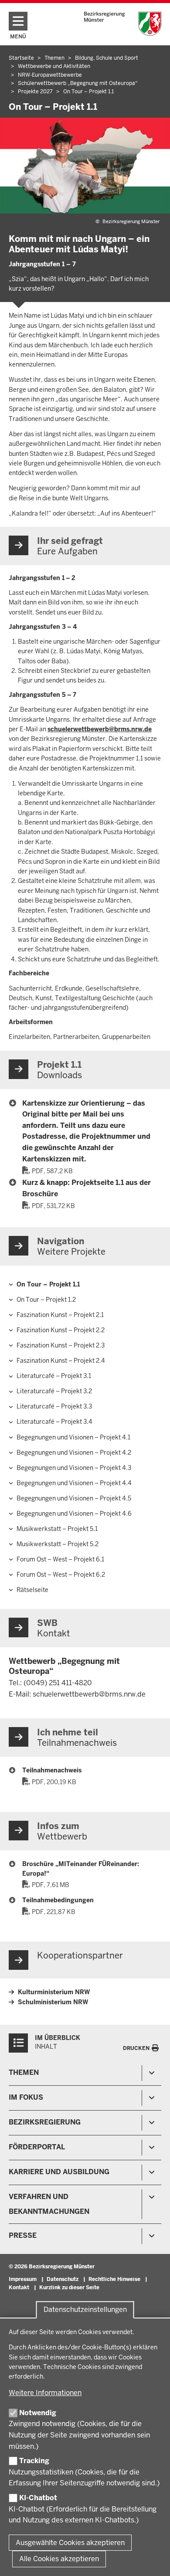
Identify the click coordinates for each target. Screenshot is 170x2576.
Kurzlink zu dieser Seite (69, 2288)
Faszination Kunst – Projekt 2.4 (61, 1361)
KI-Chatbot (38, 2498)
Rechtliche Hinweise (114, 2279)
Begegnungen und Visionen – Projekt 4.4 (74, 1483)
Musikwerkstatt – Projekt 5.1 (57, 1529)
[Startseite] (123, 24)
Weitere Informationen (45, 2393)
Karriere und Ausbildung (59, 2172)
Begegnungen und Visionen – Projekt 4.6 (74, 1514)
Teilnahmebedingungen (58, 1900)
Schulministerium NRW (53, 2002)
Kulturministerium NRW (54, 1992)
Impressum (23, 2279)
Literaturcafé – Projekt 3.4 (54, 1422)
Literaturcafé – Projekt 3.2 (54, 1391)
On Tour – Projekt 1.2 (46, 1300)
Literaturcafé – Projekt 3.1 (54, 1376)
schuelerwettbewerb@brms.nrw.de (100, 729)
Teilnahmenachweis (52, 1770)
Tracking (34, 2461)
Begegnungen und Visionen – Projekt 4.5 (74, 1498)
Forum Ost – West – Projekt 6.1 (60, 1559)
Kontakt (19, 2288)
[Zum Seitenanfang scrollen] (153, 2560)
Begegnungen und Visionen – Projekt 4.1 (73, 1437)
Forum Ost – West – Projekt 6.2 (61, 1575)
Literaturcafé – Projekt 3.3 (54, 1406)
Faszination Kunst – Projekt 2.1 (60, 1315)
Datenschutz (63, 2279)
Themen (24, 2072)
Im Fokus (26, 2097)
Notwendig (38, 2413)
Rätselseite (32, 1590)
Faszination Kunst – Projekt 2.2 (61, 1330)
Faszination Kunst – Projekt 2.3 (61, 1345)
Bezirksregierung (45, 2122)
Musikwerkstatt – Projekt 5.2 (58, 1544)
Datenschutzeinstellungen (85, 2310)
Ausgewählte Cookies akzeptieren (70, 2543)
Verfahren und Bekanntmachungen (49, 2204)
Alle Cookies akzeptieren (59, 2559)
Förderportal (37, 2147)
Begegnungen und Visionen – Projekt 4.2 (74, 1453)
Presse (23, 2235)
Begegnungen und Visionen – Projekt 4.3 (74, 1468)
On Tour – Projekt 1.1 (48, 1284)
